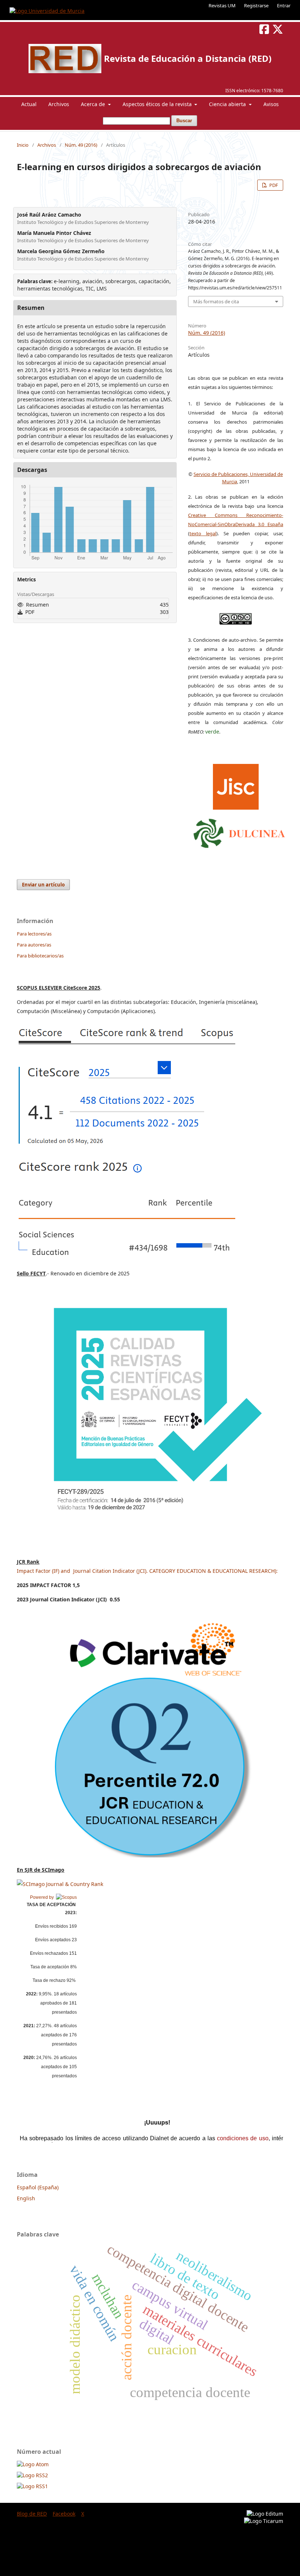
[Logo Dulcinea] (239, 832)
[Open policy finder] (236, 785)
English (26, 2198)
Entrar (284, 5)
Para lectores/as (34, 934)
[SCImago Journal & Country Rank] (60, 1884)
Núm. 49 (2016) (81, 145)
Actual (29, 104)
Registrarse (256, 5)
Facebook (64, 2514)
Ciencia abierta (228, 104)
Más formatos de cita (216, 301)
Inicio (23, 145)
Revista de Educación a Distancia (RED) (188, 58)
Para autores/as (34, 945)
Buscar (184, 121)
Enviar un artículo (43, 885)
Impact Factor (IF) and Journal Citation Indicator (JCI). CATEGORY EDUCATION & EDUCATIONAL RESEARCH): (147, 1571)
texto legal (203, 533)
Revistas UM (222, 5)
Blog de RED (32, 2514)
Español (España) (38, 2187)
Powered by (43, 1897)
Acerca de (94, 104)
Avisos (271, 104)
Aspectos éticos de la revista (158, 104)
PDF (273, 185)
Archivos (59, 104)
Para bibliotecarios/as (40, 956)
